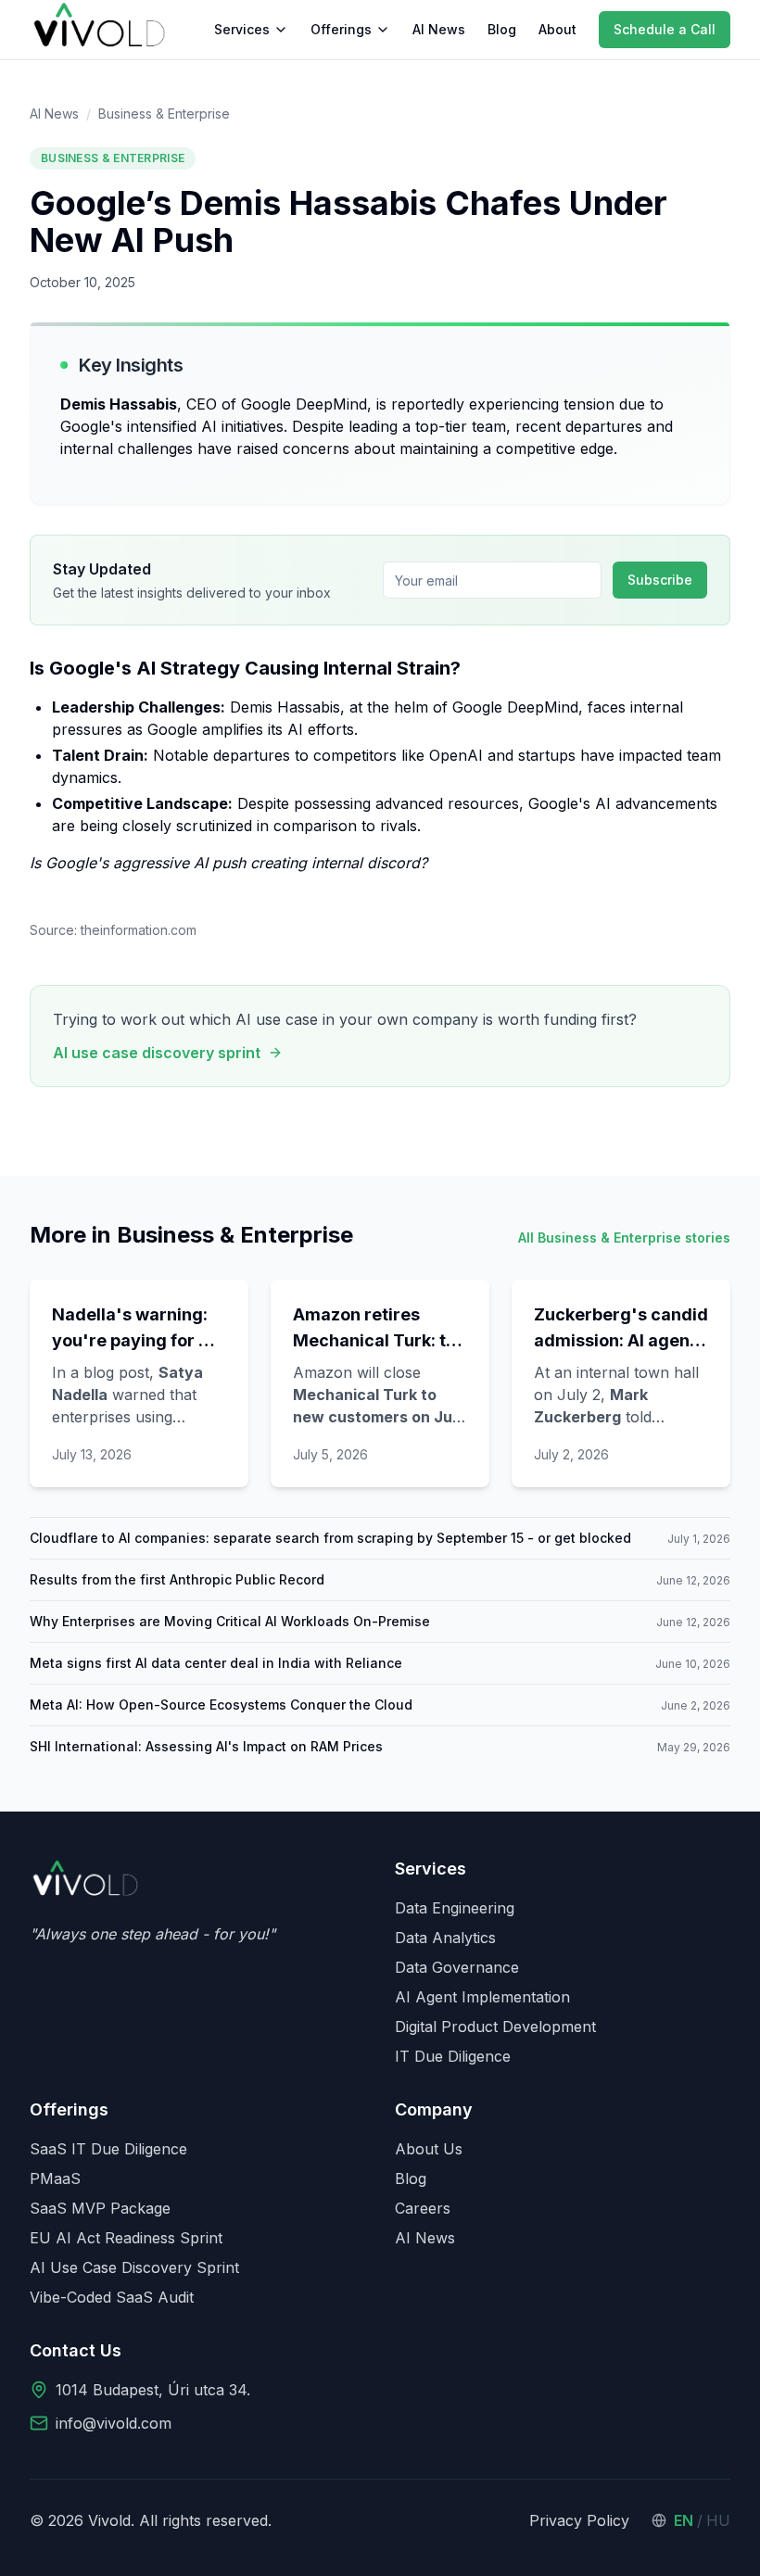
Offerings (341, 29)
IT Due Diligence (453, 2056)
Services (242, 29)
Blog (502, 29)
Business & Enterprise (164, 114)
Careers (423, 2208)
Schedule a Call (665, 29)
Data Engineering (455, 1908)
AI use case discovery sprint (157, 1053)
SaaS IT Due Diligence (108, 2149)
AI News (439, 29)
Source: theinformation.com (113, 930)
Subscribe (660, 580)
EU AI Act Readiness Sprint (126, 2238)
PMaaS (55, 2178)
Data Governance (457, 1967)
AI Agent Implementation (482, 1997)
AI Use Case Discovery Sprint (134, 2267)
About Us (429, 2149)
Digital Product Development (495, 2027)
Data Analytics (445, 1938)
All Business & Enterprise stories (624, 1237)
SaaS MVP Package (100, 2208)
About (557, 29)
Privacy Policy (579, 2520)
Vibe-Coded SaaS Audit (112, 2297)
